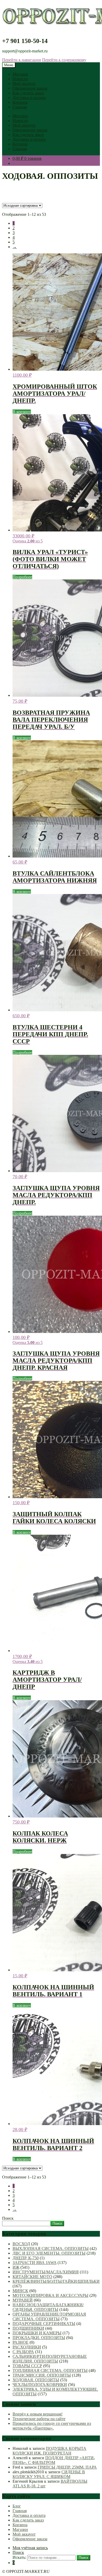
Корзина (20, 102)
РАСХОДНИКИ (27, 2347)
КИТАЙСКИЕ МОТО (32, 2277)
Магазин (20, 74)
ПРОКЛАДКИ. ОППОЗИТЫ (39, 2338)
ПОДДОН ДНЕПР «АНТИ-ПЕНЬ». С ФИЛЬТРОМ (54, 2460)
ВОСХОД (21, 2244)
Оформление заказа (30, 88)
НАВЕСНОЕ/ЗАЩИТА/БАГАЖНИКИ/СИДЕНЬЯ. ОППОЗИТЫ (48, 2307)
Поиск (8, 2218)
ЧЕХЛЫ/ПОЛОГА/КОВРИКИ (40, 2385)
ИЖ (16, 2267)
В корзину (22, 412)
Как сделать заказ (28, 93)
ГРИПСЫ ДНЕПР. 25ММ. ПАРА (67, 2467)
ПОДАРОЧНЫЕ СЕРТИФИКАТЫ (44, 2324)
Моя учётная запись (30, 2548)
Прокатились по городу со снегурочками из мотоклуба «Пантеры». (52, 2426)
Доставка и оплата (29, 98)
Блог (17, 2506)
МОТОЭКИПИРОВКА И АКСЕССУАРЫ (50, 2295)
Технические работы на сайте (39, 2419)
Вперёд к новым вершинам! (38, 2414)
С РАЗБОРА (23, 2352)
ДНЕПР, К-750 (26, 2258)
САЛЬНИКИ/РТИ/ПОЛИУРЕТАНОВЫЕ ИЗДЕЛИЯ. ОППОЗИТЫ (50, 2359)
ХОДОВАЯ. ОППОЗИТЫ (36, 2380)
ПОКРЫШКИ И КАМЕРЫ (37, 2333)
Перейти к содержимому (64, 60)
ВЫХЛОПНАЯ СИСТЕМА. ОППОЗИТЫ (51, 2248)
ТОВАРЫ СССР (27, 2366)
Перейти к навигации (22, 60)
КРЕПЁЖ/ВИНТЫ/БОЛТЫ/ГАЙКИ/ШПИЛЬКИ (56, 2281)
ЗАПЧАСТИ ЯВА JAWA (35, 2263)
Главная (20, 107)
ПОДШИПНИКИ (28, 2328)
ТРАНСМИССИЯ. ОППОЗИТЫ (42, 2375)
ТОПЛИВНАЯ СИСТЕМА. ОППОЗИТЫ (50, 2370)
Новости (20, 79)
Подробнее (22, 577)
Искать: (19, 2557)
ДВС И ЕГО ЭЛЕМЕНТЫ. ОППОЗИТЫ (49, 2253)
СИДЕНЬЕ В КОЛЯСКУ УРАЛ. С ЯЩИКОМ (49, 2474)
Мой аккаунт (24, 84)
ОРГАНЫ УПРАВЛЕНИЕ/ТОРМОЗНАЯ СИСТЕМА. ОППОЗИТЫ (49, 2317)
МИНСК (20, 2291)
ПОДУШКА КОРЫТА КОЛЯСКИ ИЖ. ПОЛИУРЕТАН (49, 2451)
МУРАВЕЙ (23, 2300)
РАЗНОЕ (21, 2342)
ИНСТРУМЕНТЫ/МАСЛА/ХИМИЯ (46, 2272)
